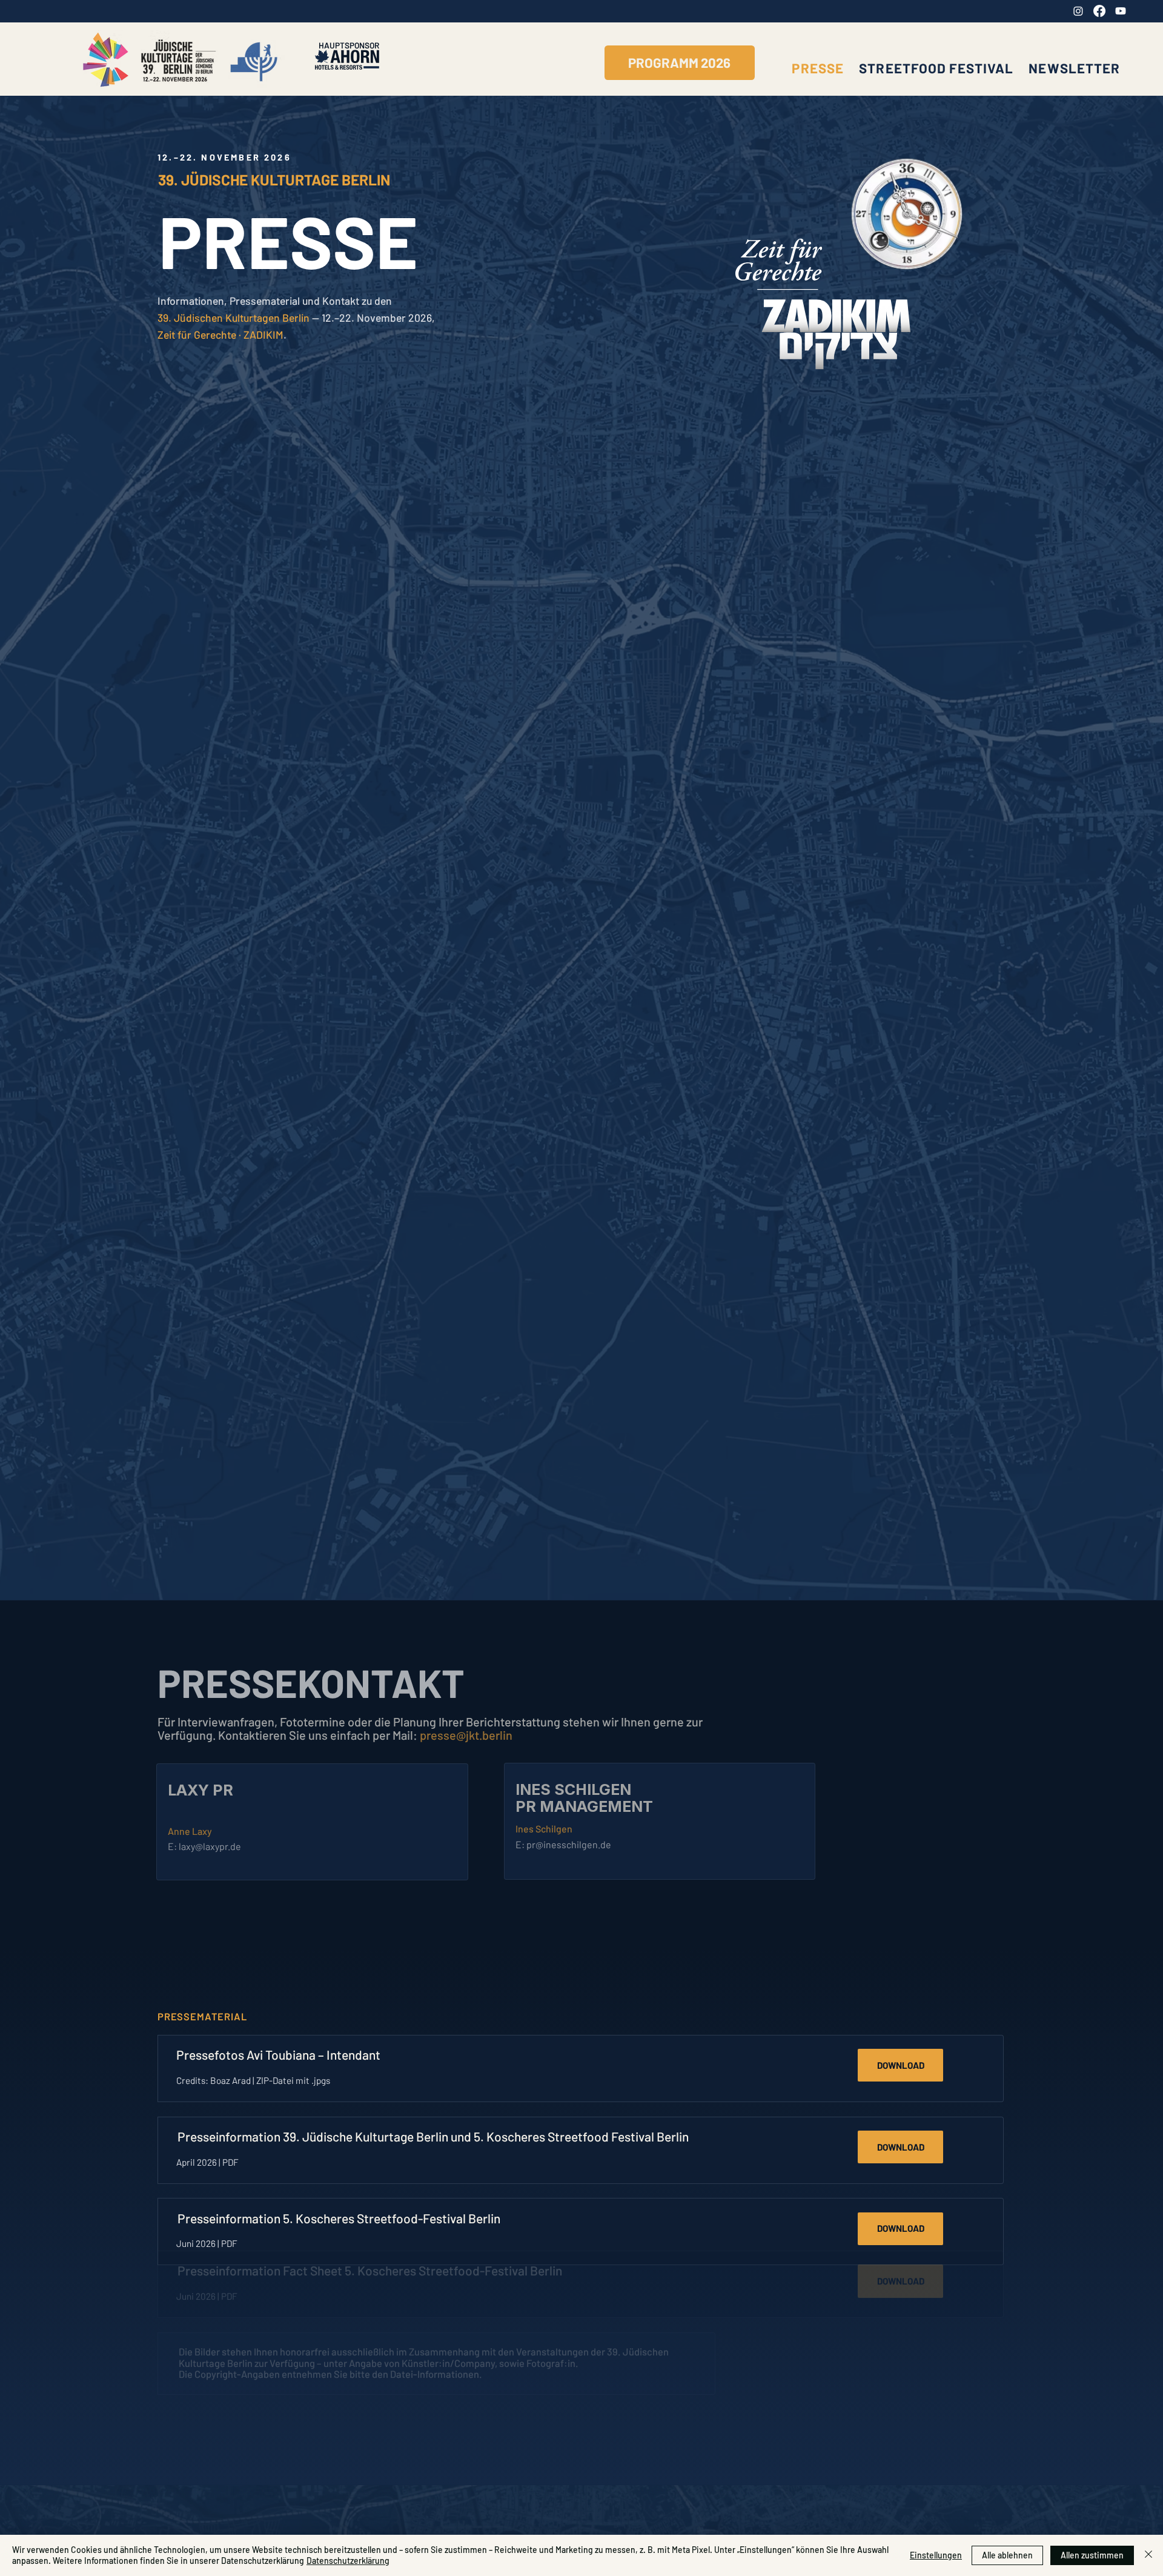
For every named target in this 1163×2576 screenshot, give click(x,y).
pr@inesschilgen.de (569, 1844)
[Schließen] (1148, 2555)
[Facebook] (1099, 11)
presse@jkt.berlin (466, 1735)
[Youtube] (1121, 11)
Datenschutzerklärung (348, 2561)
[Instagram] (1078, 11)
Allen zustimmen (1092, 2555)
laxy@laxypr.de (210, 1846)
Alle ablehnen (1007, 2555)
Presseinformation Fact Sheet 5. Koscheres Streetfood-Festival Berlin (370, 2299)
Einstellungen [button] (936, 2555)
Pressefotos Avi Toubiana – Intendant (278, 2055)
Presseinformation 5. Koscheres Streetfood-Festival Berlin (339, 2218)
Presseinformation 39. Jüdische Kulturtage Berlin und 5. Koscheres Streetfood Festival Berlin (433, 2136)
